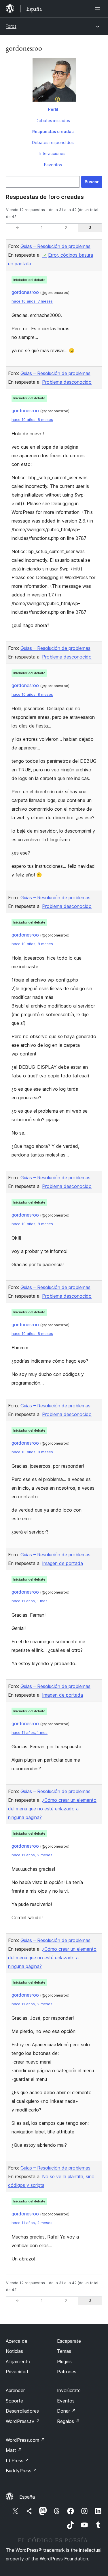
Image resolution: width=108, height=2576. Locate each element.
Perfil (53, 109)
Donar (66, 2411)
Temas (64, 2351)
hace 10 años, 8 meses (32, 420)
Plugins (64, 2362)
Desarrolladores (22, 2411)
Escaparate (69, 2341)
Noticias (14, 2351)
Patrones (67, 2372)
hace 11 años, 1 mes (30, 1601)
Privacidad (17, 2372)
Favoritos (53, 165)
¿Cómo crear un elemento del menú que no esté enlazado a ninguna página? (52, 1809)
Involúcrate (69, 2390)
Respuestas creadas (53, 131)
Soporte (14, 2401)
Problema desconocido (67, 382)
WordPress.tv (23, 2421)
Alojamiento (18, 2362)
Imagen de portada (62, 1563)
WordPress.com (25, 2440)
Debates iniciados (53, 121)
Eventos (66, 2401)
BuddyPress (21, 2471)
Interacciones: (53, 153)
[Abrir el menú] (99, 9)
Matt (14, 2450)
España (27, 2497)
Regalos (68, 2421)
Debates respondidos (53, 142)
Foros (11, 26)
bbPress (17, 2461)
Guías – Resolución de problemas (55, 246)
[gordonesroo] (54, 81)
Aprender (15, 2390)
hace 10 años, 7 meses (32, 301)
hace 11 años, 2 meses (32, 1855)
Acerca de (17, 2341)
